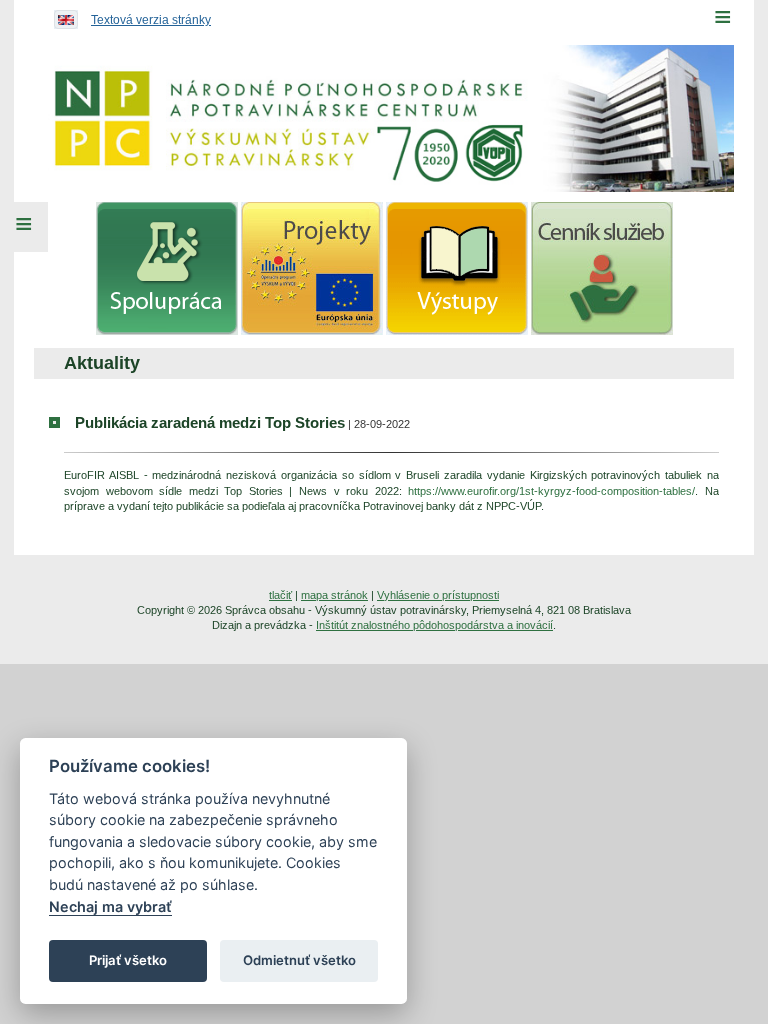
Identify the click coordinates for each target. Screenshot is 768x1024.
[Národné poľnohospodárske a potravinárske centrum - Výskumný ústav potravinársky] (384, 118)
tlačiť (280, 595)
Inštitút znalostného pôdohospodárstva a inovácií (434, 625)
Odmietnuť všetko (299, 960)
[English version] (61, 15)
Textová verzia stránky (151, 20)
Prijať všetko (128, 960)
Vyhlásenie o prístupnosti (438, 595)
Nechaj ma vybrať (110, 906)
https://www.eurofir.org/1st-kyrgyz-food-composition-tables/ (551, 491)
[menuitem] (167, 268)
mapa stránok (334, 595)
